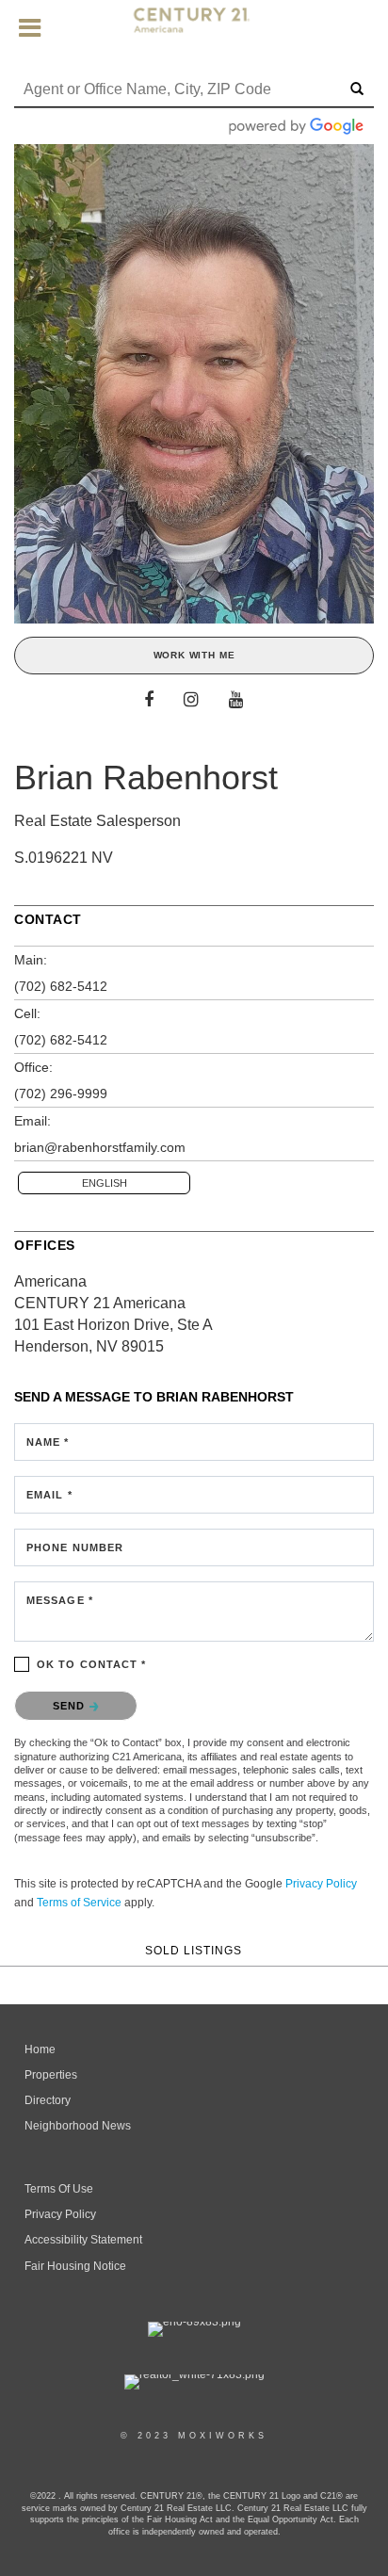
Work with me (194, 655)
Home (40, 2049)
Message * (60, 1600)
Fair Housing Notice (75, 2266)
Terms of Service (79, 1903)
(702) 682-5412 (61, 986)
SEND (71, 1706)
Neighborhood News (78, 2126)
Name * (48, 1442)
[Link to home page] (194, 28)
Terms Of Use (59, 2189)
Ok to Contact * (92, 1664)
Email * (49, 1495)
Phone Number (75, 1547)
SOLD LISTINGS (194, 1950)
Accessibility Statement (83, 2240)
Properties (51, 2075)
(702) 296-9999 (61, 1094)
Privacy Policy (321, 1884)
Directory (48, 2100)
